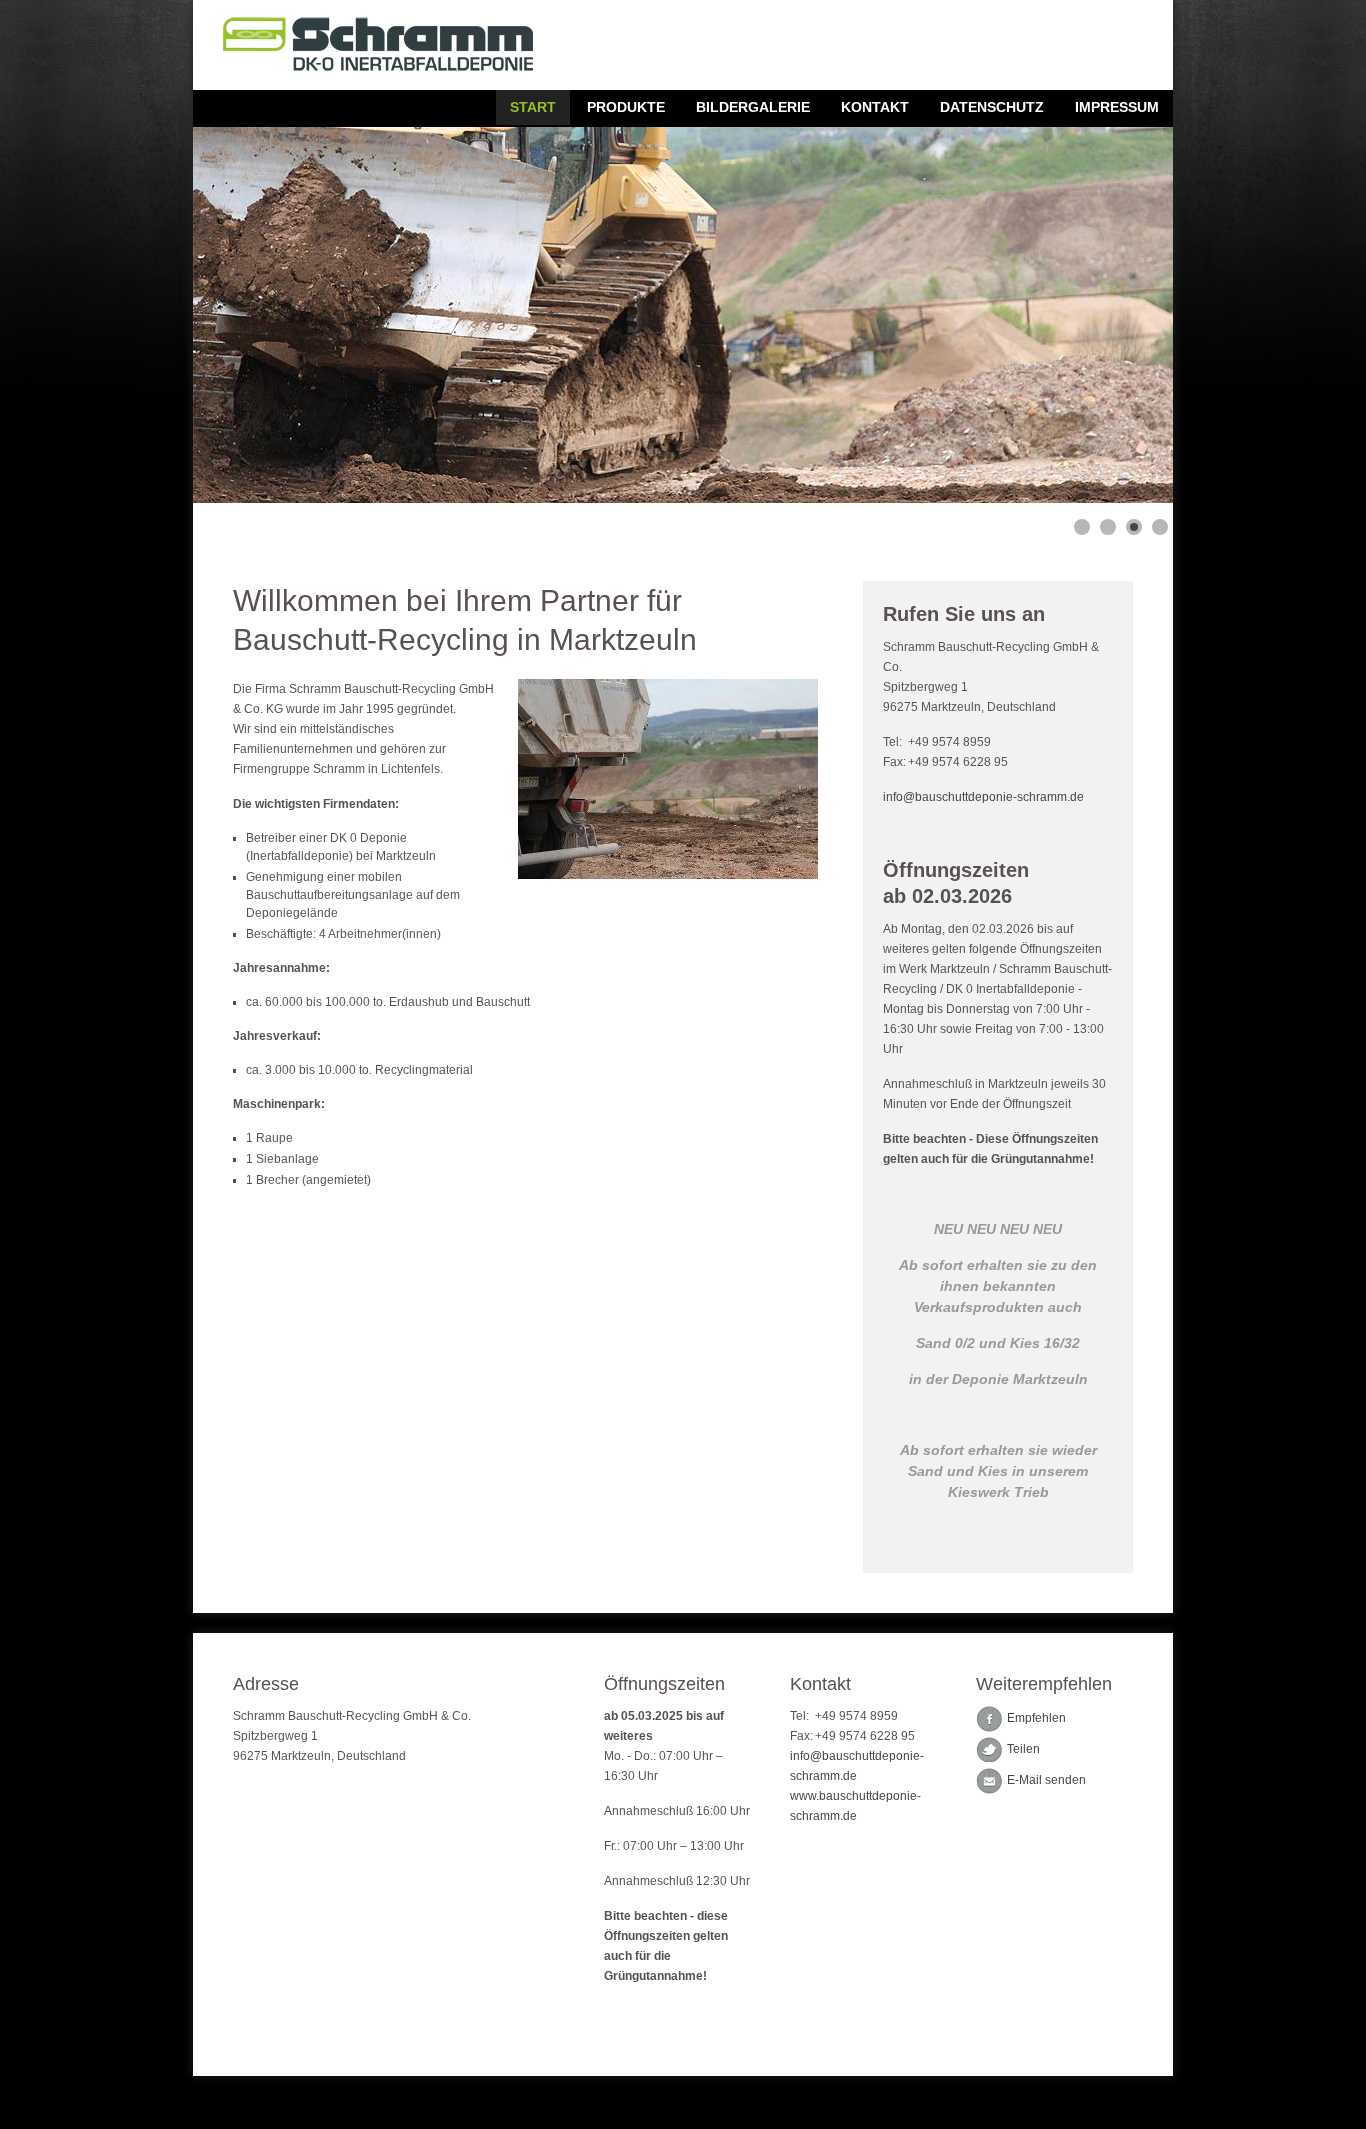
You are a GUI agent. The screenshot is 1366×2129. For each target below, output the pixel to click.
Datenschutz (992, 107)
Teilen (1023, 1750)
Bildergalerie (753, 107)
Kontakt (875, 107)
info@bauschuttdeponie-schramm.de (983, 797)
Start (533, 107)
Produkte (626, 107)
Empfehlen (1036, 1719)
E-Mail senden (1046, 1781)
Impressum (1117, 107)
